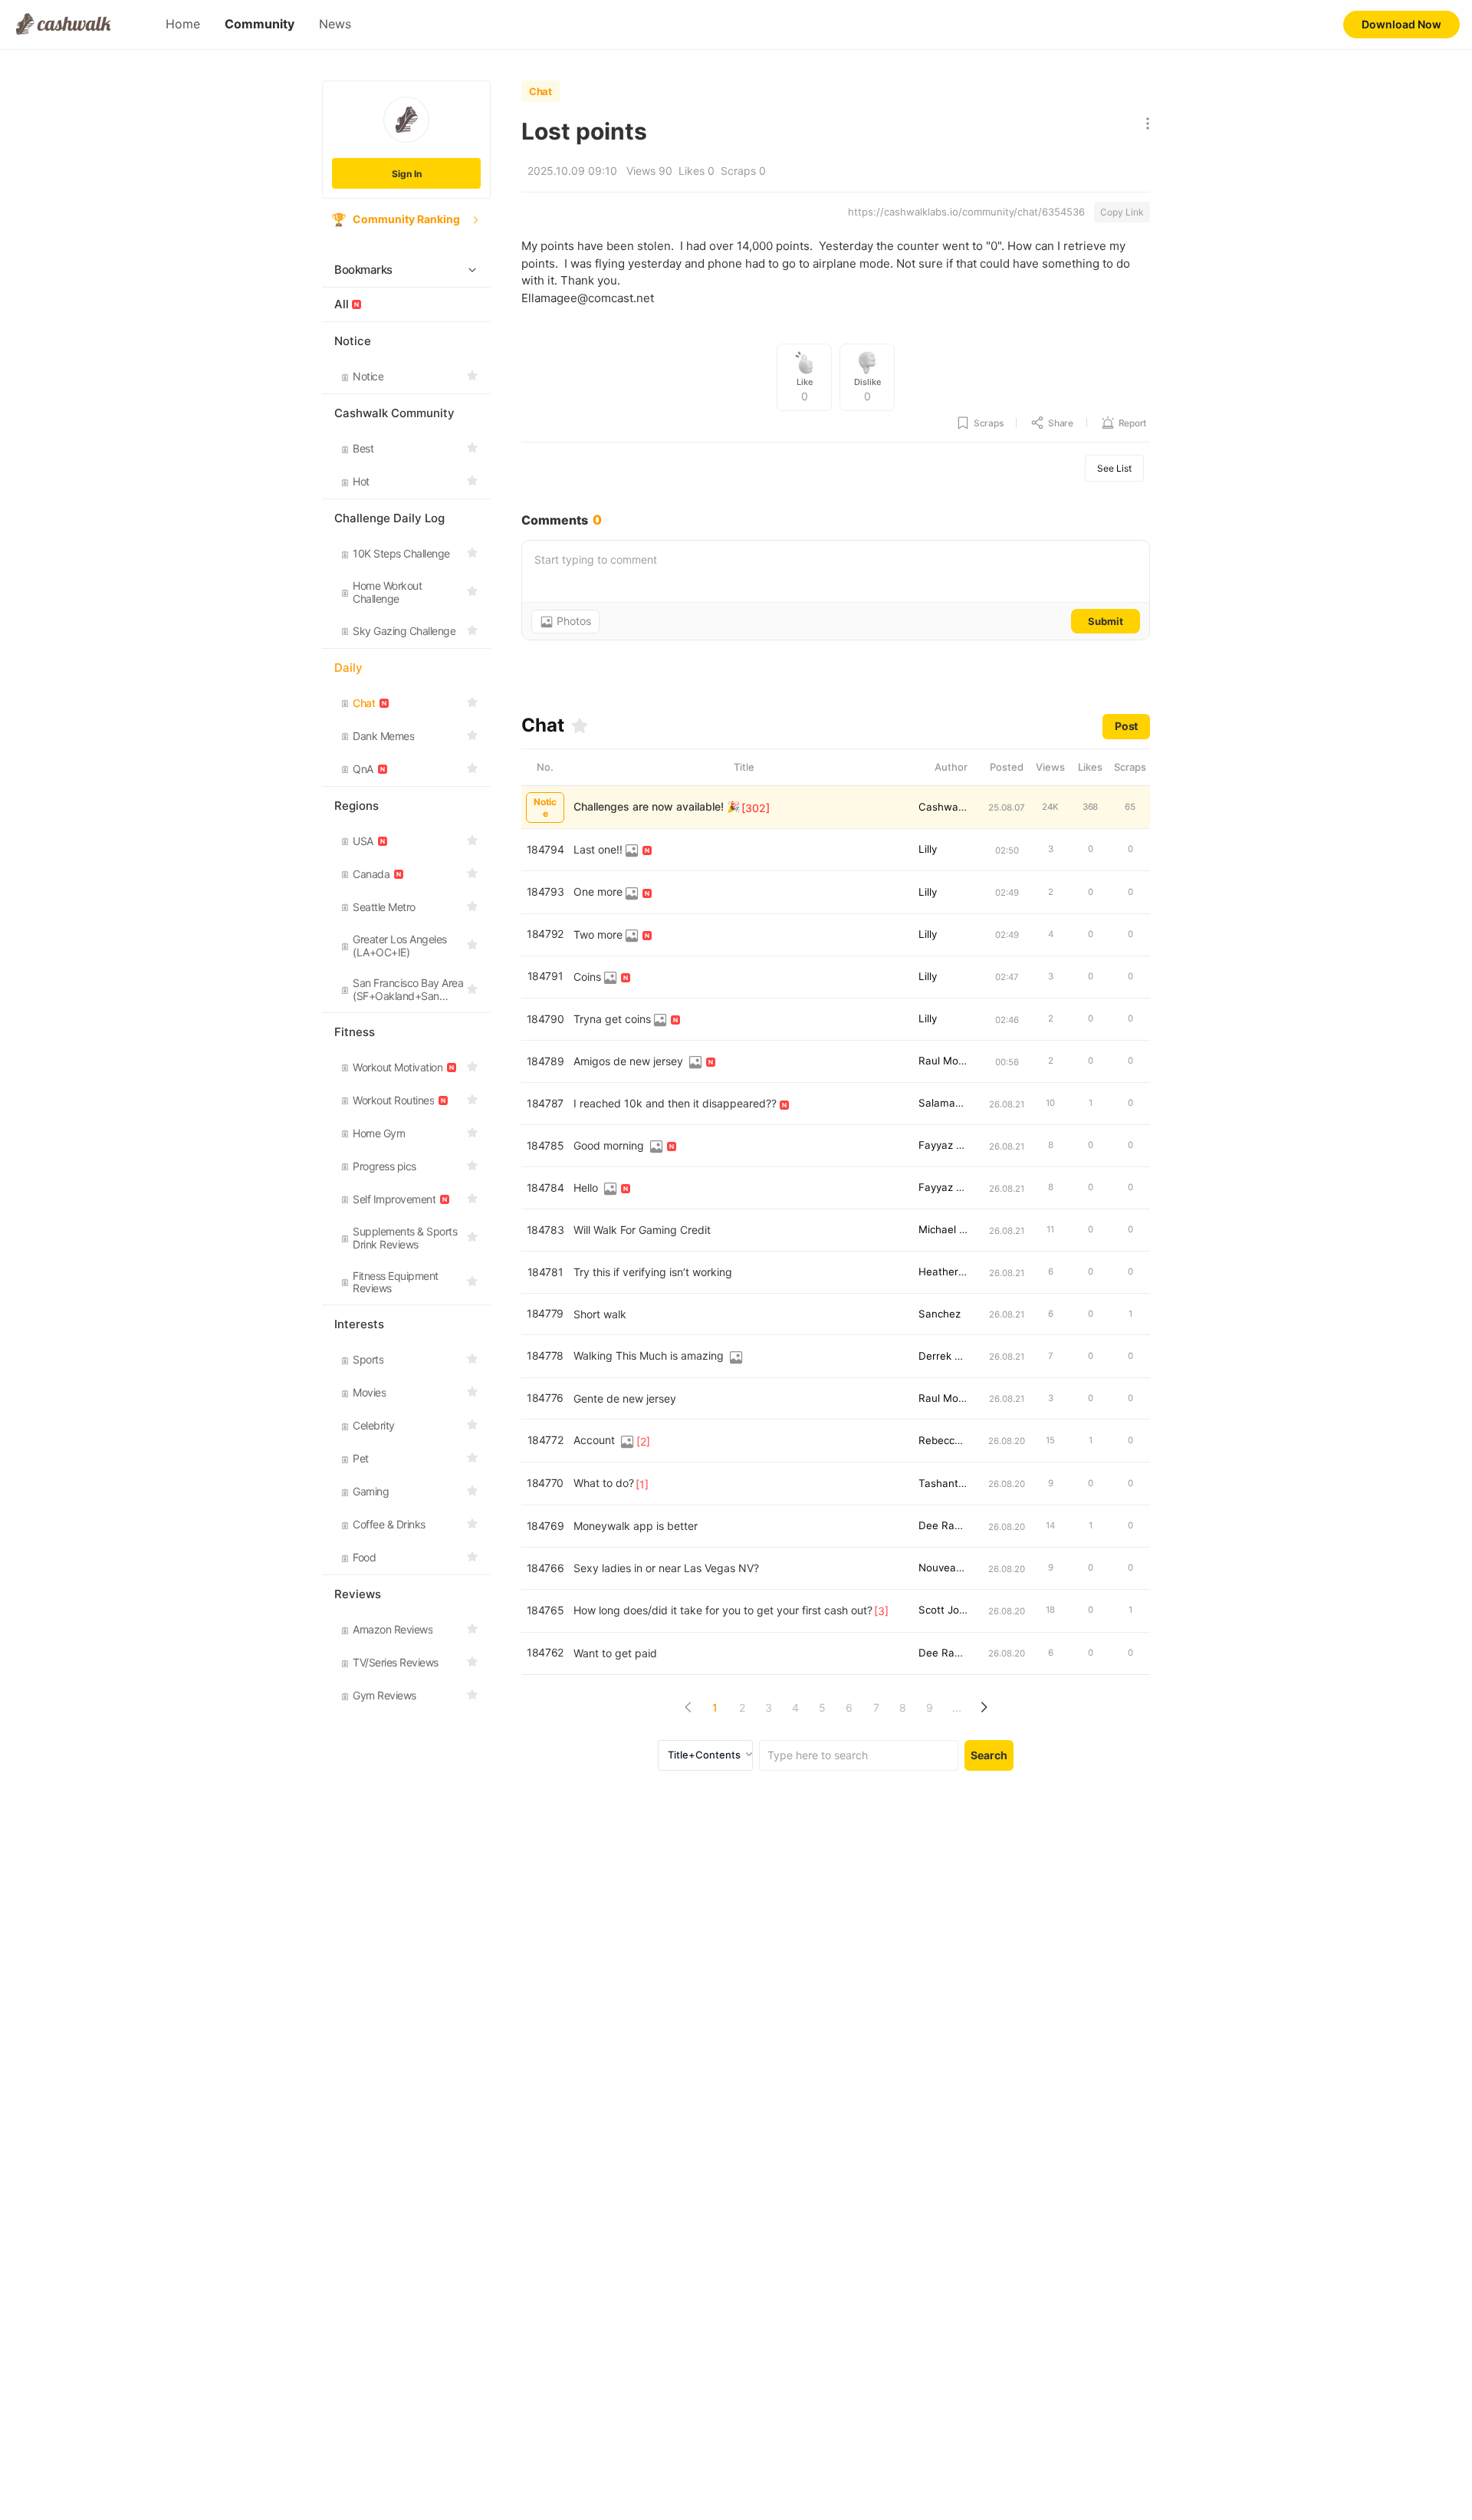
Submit (1106, 621)
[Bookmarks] (580, 725)
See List (1114, 468)
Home (183, 24)
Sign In (407, 174)
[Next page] (983, 1707)
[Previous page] (688, 1707)
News (335, 24)
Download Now (1401, 24)
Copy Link (1122, 212)
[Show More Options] (1144, 125)
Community (260, 24)
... (957, 1707)
